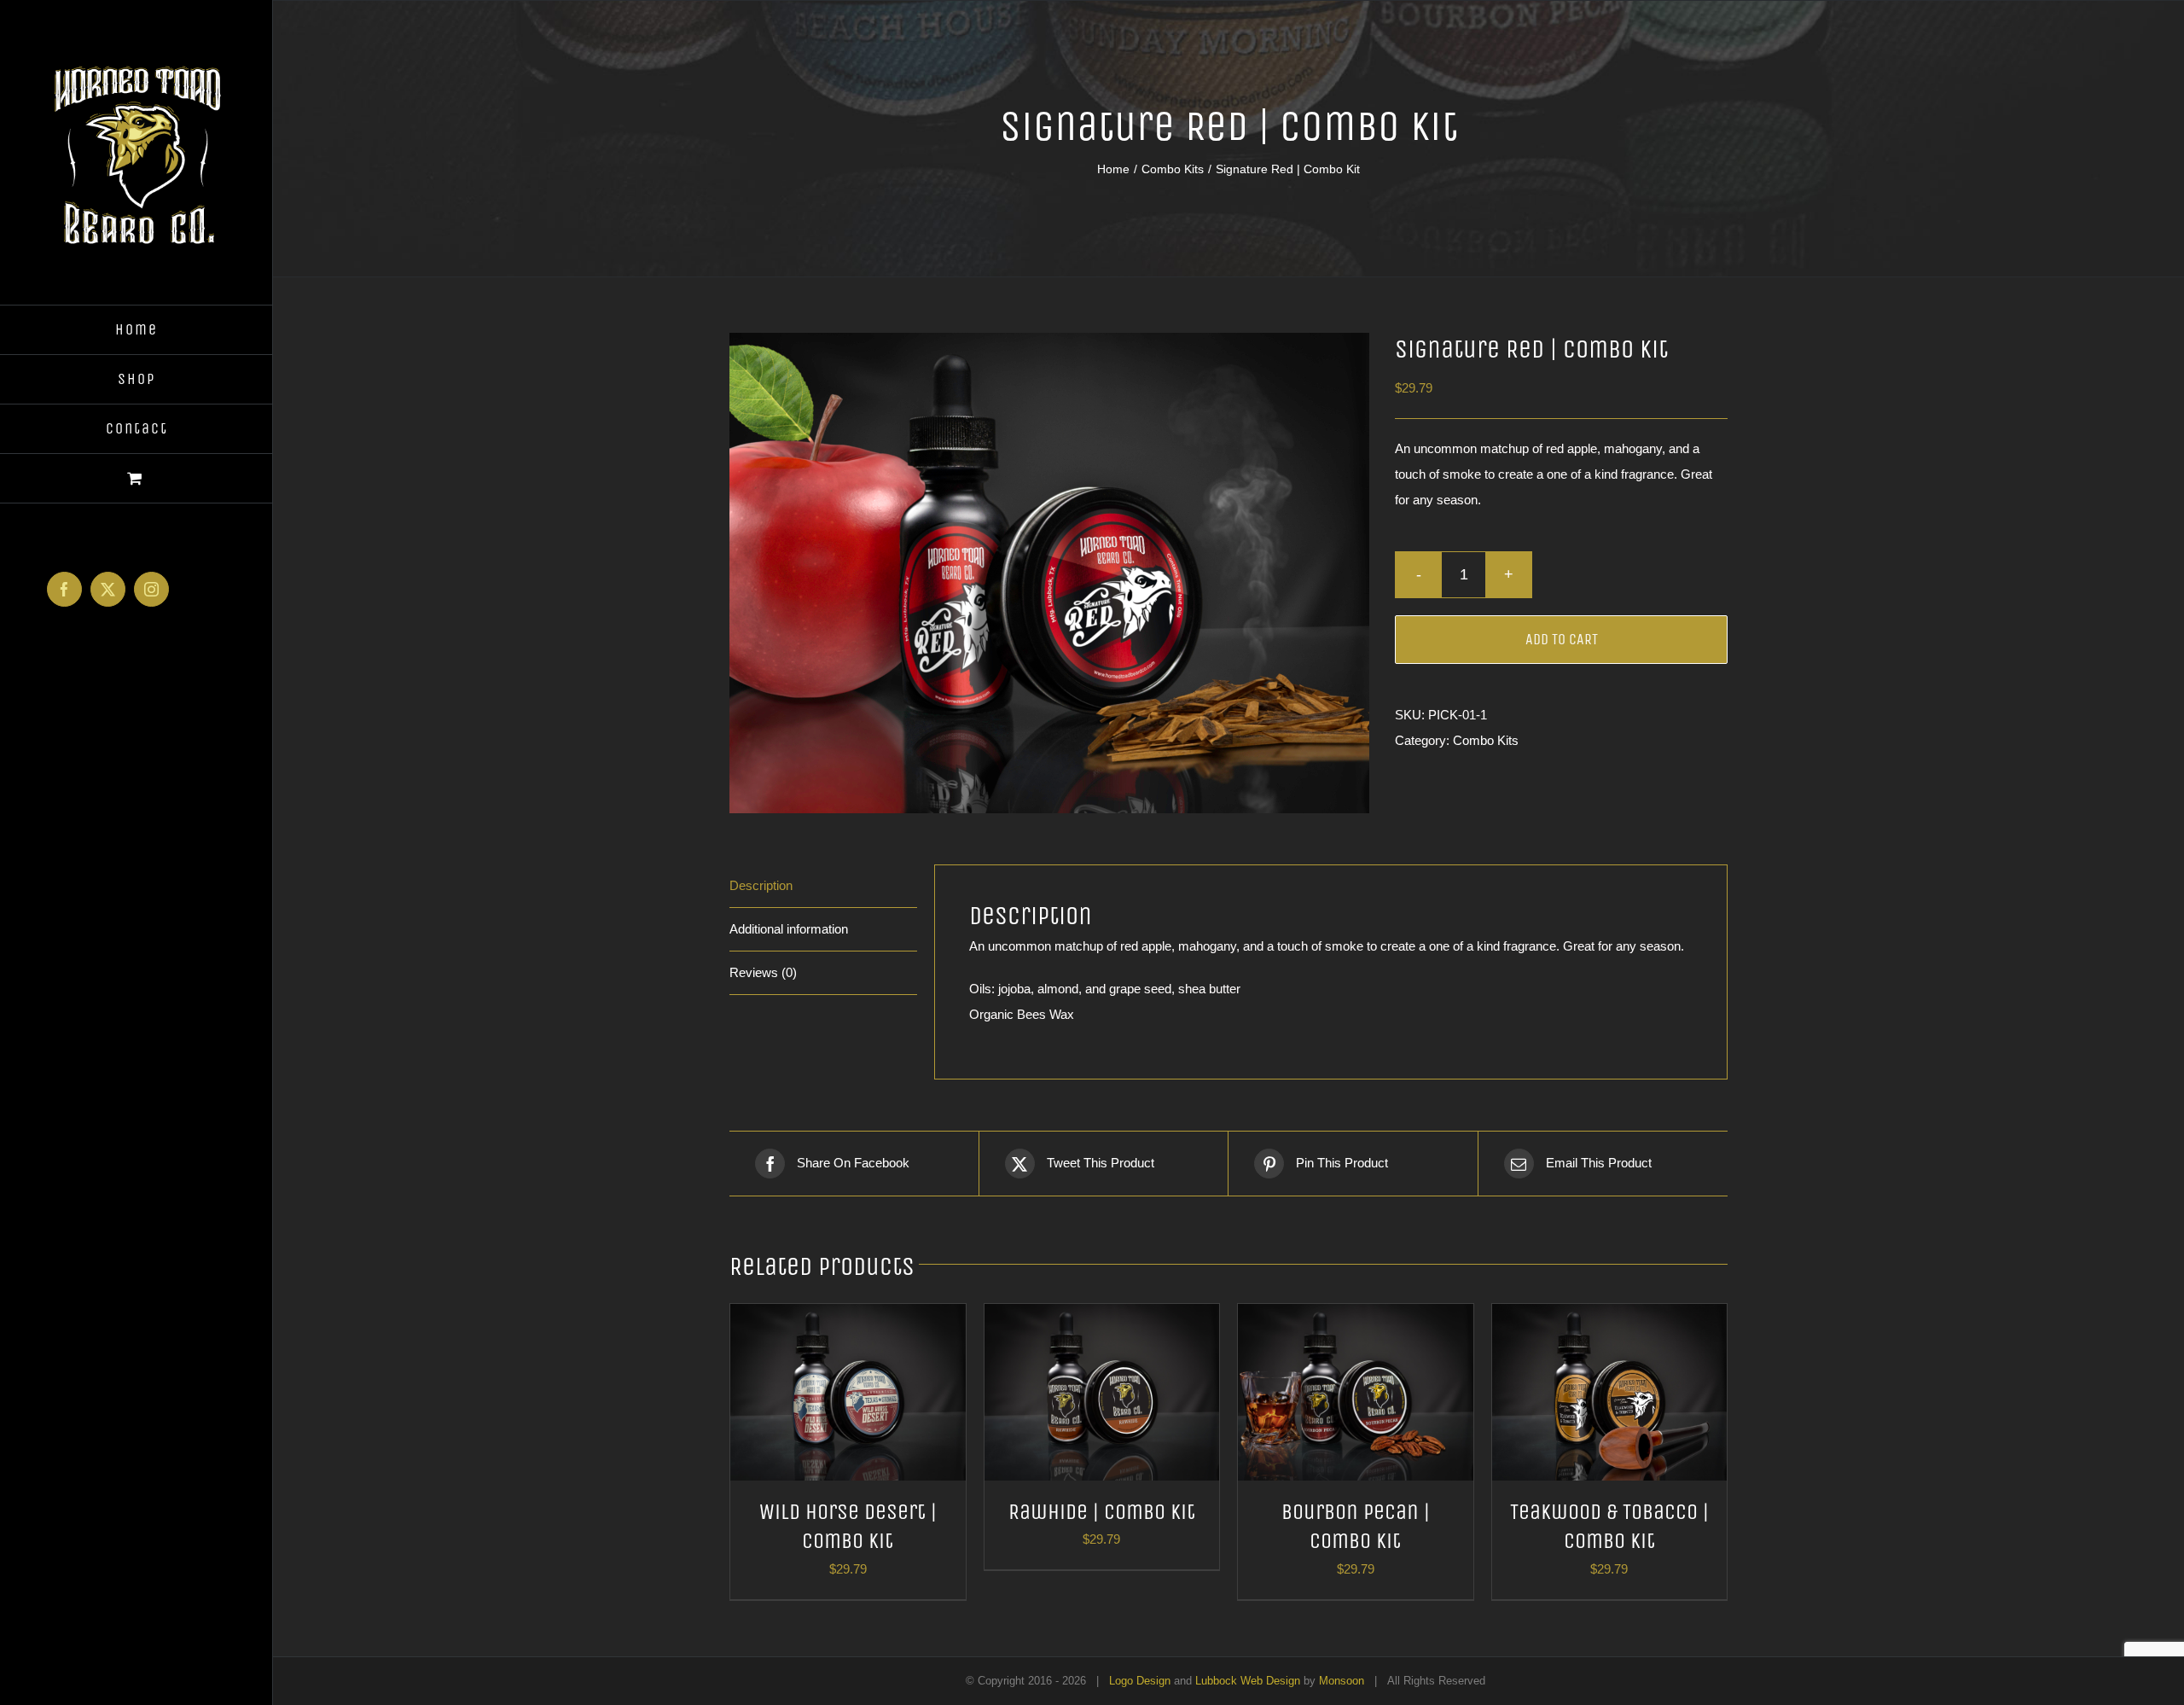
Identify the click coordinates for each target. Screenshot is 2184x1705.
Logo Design (1140, 1681)
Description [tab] (761, 885)
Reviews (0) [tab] (763, 972)
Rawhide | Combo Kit (1102, 1512)
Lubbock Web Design (1248, 1681)
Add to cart (1562, 639)
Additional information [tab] (789, 929)
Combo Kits (1486, 740)
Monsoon (1342, 1681)
